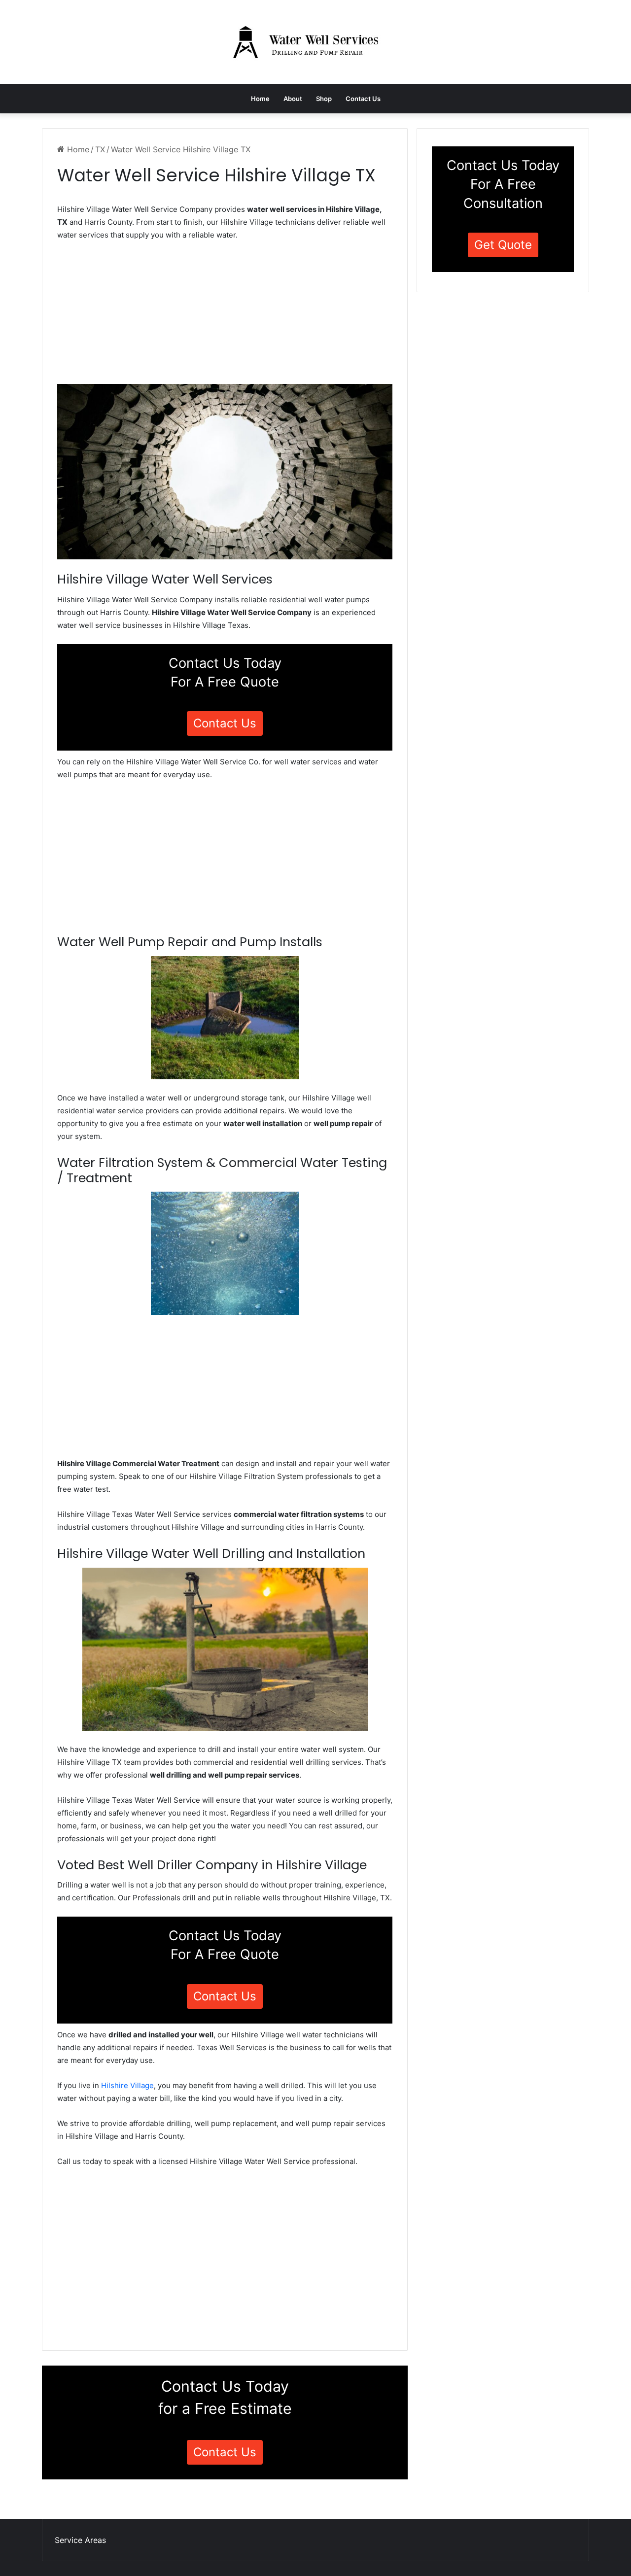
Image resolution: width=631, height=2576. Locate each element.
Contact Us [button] (225, 723)
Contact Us (363, 99)
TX (100, 149)
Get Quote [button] (503, 245)
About (293, 99)
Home (260, 99)
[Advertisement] (225, 315)
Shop (324, 99)
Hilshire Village (127, 2085)
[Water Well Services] (315, 42)
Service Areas (80, 2540)
